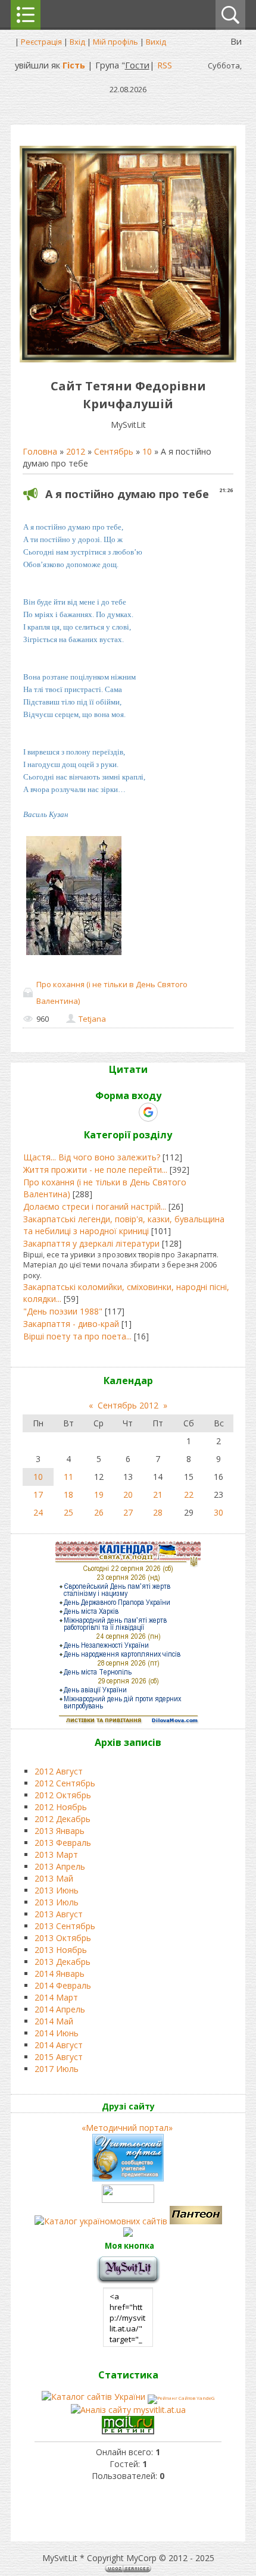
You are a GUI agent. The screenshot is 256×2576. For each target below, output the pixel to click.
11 (68, 1477)
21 (158, 1494)
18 (68, 1494)
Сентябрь (114, 451)
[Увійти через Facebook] (127, 1112)
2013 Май (54, 1878)
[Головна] (128, 359)
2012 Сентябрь (65, 1783)
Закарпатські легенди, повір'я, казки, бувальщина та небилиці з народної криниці (124, 1225)
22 (189, 1494)
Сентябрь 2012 (128, 1405)
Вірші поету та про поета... (77, 1336)
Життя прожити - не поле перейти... (95, 1170)
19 (99, 1494)
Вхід (77, 42)
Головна (40, 451)
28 (158, 1512)
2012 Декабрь (63, 1819)
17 (38, 1494)
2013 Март (56, 1854)
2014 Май (54, 2021)
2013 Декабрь (63, 1962)
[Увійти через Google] (148, 1112)
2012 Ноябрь (61, 1807)
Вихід (156, 42)
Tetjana (92, 1019)
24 (38, 1512)
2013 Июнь (57, 1890)
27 (128, 1512)
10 (147, 451)
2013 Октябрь (63, 1938)
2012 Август (59, 1771)
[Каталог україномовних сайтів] (102, 2221)
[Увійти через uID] (107, 1112)
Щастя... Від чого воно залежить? (92, 1157)
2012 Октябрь (63, 1795)
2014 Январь (60, 1974)
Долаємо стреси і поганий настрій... (95, 1206)
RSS (165, 65)
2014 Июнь (57, 2033)
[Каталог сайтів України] (93, 2397)
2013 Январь (60, 1831)
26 (99, 1512)
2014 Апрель (60, 2009)
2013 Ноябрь (61, 1950)
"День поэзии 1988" (63, 1311)
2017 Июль (57, 2069)
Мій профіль (115, 42)
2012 (76, 451)
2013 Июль (57, 1902)
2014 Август (59, 2045)
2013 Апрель (60, 1866)
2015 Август (59, 2057)
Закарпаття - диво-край (71, 1324)
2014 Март (56, 1997)
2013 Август (59, 1914)
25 (68, 1512)
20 (128, 1494)
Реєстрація (41, 42)
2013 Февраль (63, 1843)
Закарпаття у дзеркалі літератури (91, 1243)
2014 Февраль (63, 1985)
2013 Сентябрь (65, 1926)
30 (218, 1512)
